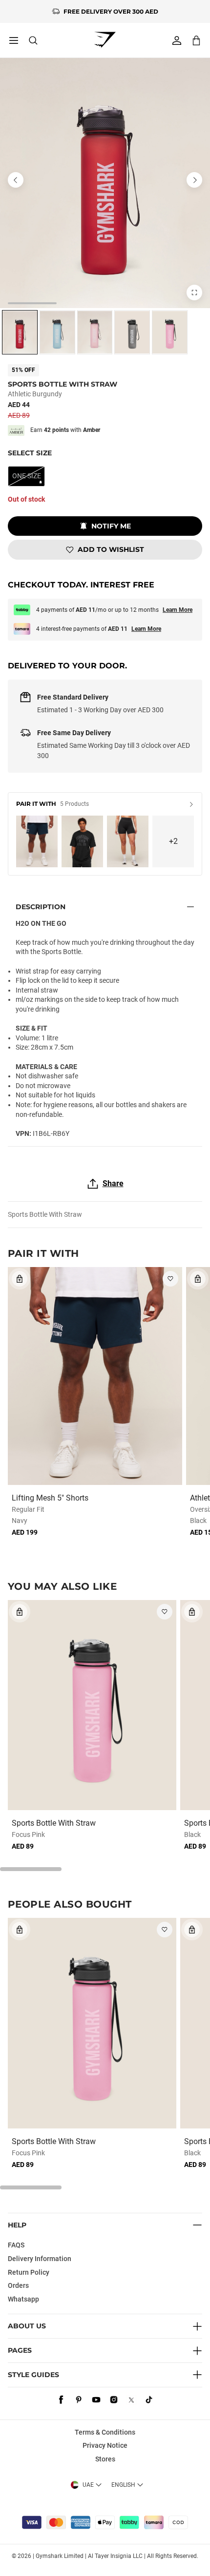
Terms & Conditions (105, 2432)
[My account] (177, 40)
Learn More (178, 610)
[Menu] (14, 40)
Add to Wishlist (111, 549)
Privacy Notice (105, 2445)
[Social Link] (61, 2400)
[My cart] (196, 40)
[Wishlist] (170, 1279)
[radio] (20, 332)
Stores (105, 2459)
